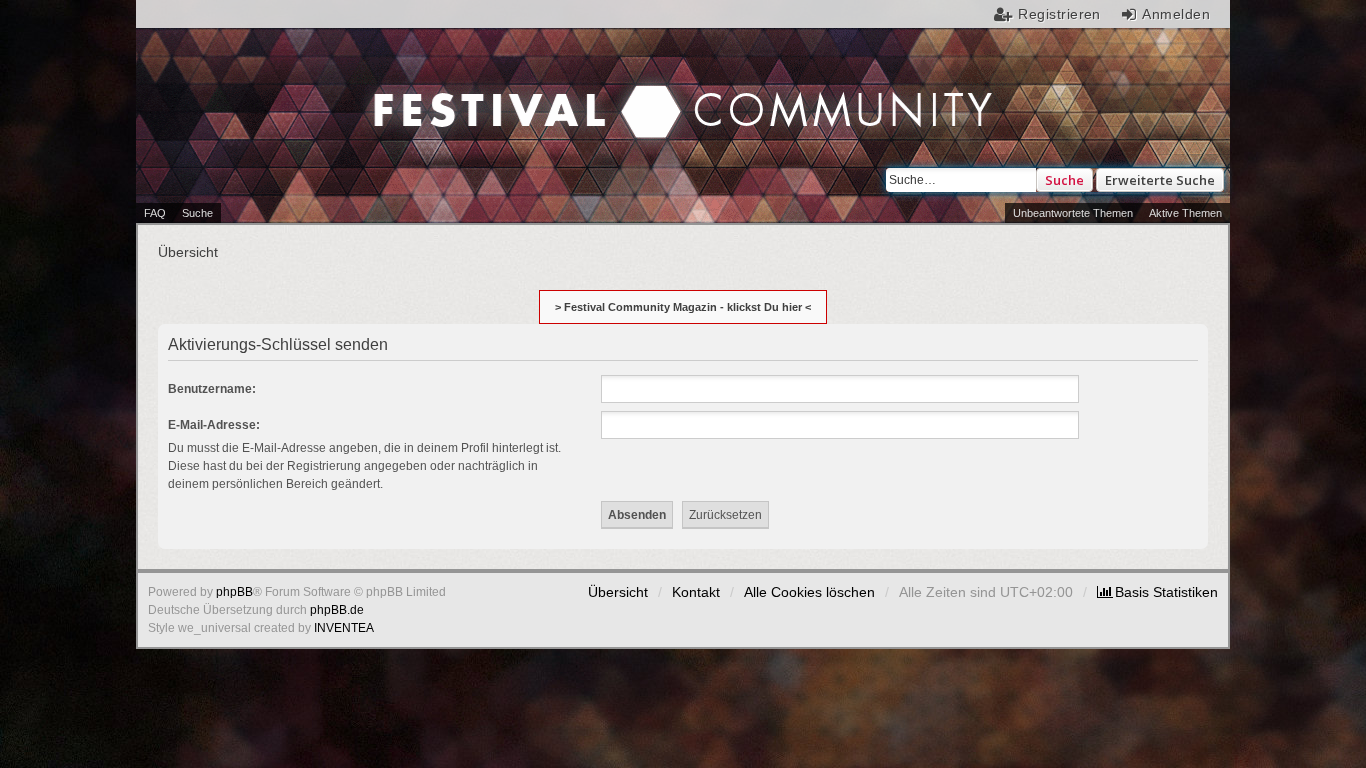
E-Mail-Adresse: (214, 425)
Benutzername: (212, 389)
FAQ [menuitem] (155, 213)
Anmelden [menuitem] (1176, 14)
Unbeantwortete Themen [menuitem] (1073, 213)
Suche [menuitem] (197, 213)
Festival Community (514, 91)
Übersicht (618, 592)
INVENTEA (344, 628)
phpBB (234, 592)
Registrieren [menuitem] (1059, 14)
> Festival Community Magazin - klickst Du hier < (683, 307)
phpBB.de (337, 610)
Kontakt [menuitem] (696, 592)
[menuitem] (1157, 592)
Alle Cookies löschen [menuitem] (809, 592)
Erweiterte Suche (1160, 180)
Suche (1064, 180)
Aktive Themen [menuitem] (1185, 213)
